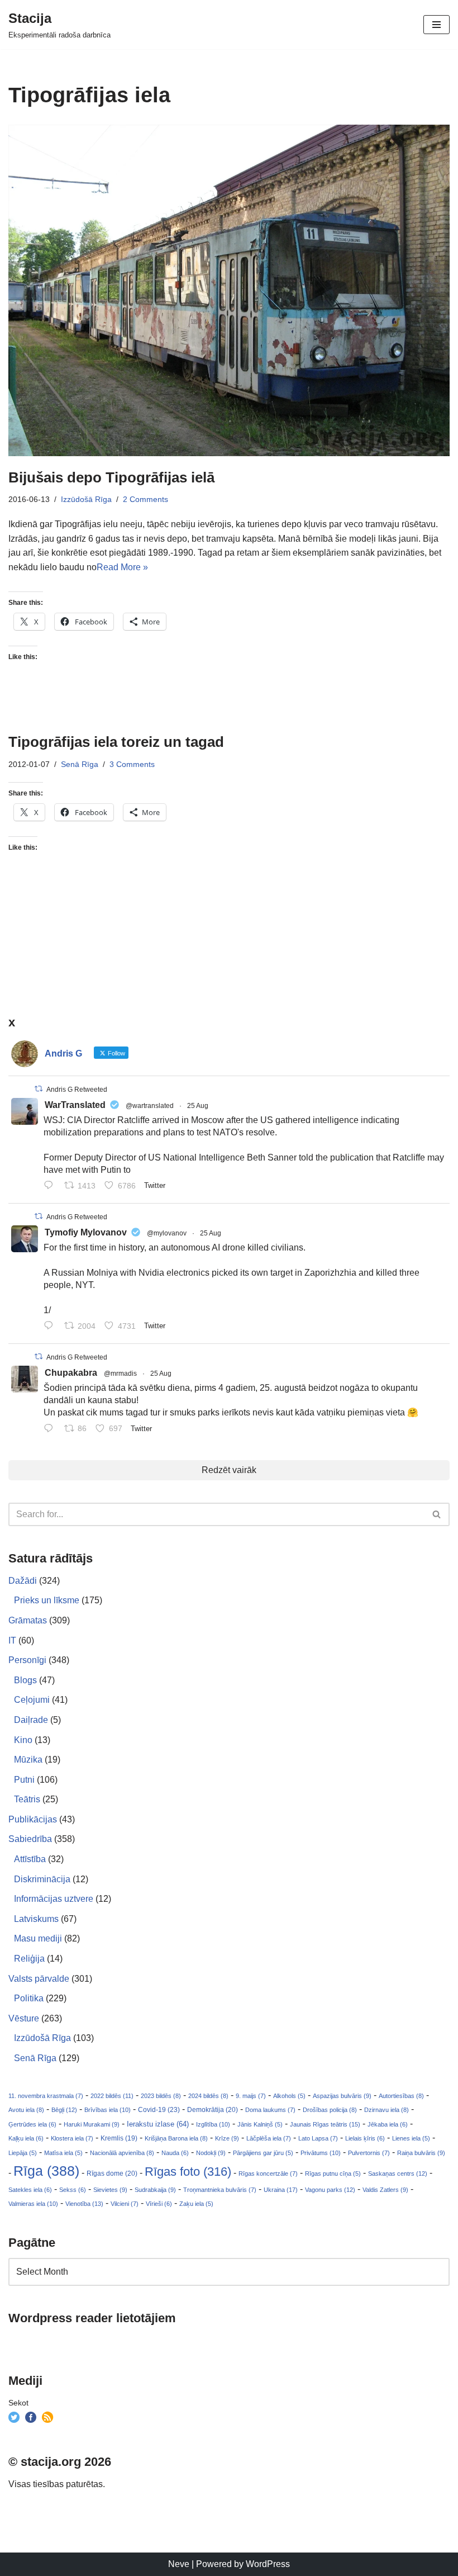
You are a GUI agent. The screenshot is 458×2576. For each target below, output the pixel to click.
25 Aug (198, 1106)
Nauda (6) (175, 2153)
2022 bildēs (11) (112, 2096)
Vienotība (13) (84, 2204)
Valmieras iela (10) (33, 2204)
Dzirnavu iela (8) (387, 2110)
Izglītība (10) (213, 2124)
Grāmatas (28, 1620)
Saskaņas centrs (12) (398, 2173)
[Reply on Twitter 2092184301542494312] (51, 1429)
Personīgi (27, 1660)
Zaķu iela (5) (196, 2204)
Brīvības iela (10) (108, 2110)
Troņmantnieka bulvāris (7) (220, 2190)
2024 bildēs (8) (208, 2096)
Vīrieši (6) (159, 2204)
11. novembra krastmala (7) (46, 2096)
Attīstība (30, 1859)
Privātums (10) (321, 2153)
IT (12, 1640)
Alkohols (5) (289, 2096)
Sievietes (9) (110, 2190)
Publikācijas (33, 1819)
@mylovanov (167, 1233)
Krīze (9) (227, 2138)
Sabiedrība (30, 1839)
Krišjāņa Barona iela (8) (176, 2138)
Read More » (122, 567)
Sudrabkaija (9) (155, 2190)
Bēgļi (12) (64, 2110)
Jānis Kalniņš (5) (260, 2124)
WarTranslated (75, 1105)
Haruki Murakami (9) (92, 2124)
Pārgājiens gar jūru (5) (263, 2153)
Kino (23, 1740)
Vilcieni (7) (125, 2204)
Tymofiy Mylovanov (86, 1232)
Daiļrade (31, 1720)
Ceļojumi (32, 1700)
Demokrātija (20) (213, 2110)
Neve (179, 2564)
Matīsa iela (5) (63, 2153)
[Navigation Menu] (436, 25)
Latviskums (36, 1919)
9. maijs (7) (251, 2096)
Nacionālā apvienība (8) (122, 2153)
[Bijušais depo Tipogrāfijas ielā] (229, 290)
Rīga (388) (46, 2171)
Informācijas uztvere (54, 1899)
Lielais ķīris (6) (365, 2138)
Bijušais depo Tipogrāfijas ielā (111, 477)
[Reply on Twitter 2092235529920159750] (51, 1327)
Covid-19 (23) (159, 2109)
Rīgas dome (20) (112, 2173)
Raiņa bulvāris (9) (421, 2153)
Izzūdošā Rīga (86, 499)
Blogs (25, 1680)
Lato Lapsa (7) (318, 2138)
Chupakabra (71, 1373)
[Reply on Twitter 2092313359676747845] (51, 1187)
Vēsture (24, 2018)
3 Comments (132, 764)
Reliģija (29, 1959)
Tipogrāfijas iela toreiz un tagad (116, 742)
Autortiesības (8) (401, 2096)
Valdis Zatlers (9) (385, 2190)
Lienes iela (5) (411, 2138)
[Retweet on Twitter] (39, 1089)
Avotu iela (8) (26, 2110)
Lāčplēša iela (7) (269, 2138)
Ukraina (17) (281, 2190)
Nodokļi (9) (211, 2153)
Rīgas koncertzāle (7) (268, 2173)
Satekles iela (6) (30, 2190)
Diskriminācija (42, 1879)
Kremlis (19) (119, 2138)
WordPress (268, 2564)
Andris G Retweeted (77, 1090)
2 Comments (145, 499)
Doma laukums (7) (270, 2110)
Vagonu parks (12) (330, 2190)
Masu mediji (38, 1938)
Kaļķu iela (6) (26, 2138)
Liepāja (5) (23, 2153)
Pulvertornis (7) (369, 2153)
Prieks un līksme (47, 1600)
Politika (29, 1998)
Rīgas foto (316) (188, 2172)
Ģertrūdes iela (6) (32, 2124)
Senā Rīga (80, 764)
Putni (24, 1780)
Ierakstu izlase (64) (158, 2124)
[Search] (437, 1514)
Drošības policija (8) (330, 2110)
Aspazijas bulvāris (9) (342, 2096)
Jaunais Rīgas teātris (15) (325, 2124)
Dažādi (23, 1581)
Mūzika (28, 1760)
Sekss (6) (73, 2190)
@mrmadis (120, 1374)
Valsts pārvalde (39, 1979)
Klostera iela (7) (72, 2138)
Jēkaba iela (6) (388, 2124)
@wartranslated (150, 1106)
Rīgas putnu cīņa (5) (333, 2173)
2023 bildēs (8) (161, 2096)
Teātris (27, 1799)
